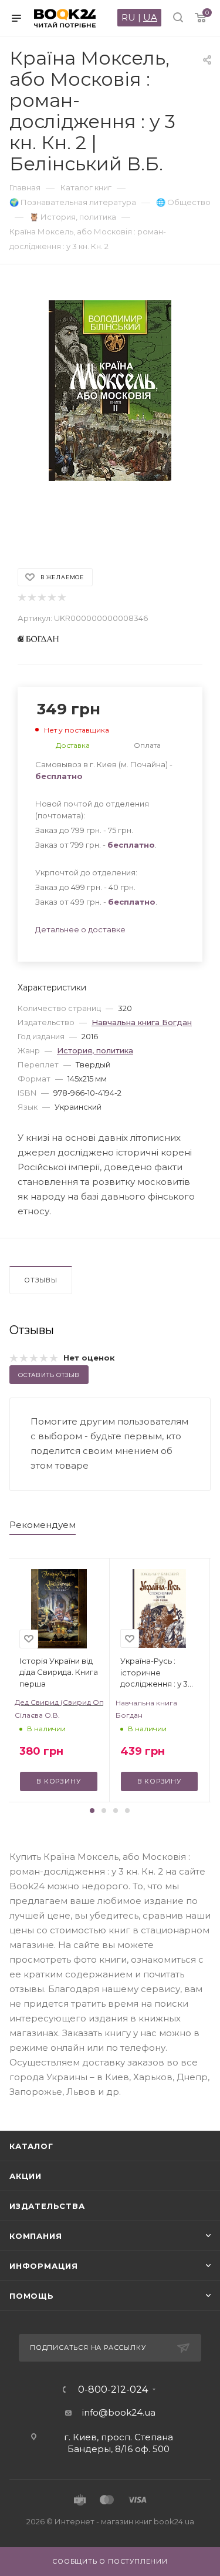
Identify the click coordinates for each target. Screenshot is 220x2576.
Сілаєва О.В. (37, 1715)
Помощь (32, 2296)
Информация (44, 2266)
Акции (26, 2176)
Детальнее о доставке (80, 929)
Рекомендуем (43, 1525)
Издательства (47, 2206)
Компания (35, 2236)
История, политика (95, 1050)
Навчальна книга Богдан (142, 1022)
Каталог (31, 2146)
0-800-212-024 (113, 2390)
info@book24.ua (119, 2412)
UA (150, 17)
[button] (92, 1811)
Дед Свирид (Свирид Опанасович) (59, 1702)
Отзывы (41, 1280)
